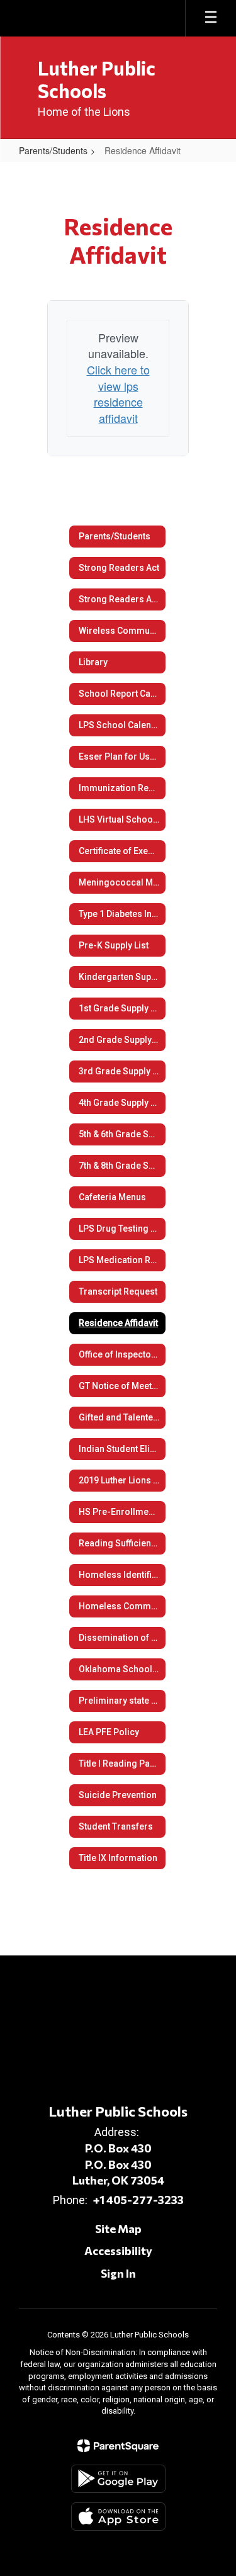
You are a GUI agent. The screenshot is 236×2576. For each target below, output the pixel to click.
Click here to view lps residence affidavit (118, 394)
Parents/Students (53, 150)
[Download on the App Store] (118, 2517)
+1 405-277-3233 (138, 2200)
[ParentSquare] (118, 2446)
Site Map (118, 2229)
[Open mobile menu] (211, 18)
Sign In (118, 2273)
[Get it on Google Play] (118, 2479)
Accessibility (118, 2251)
